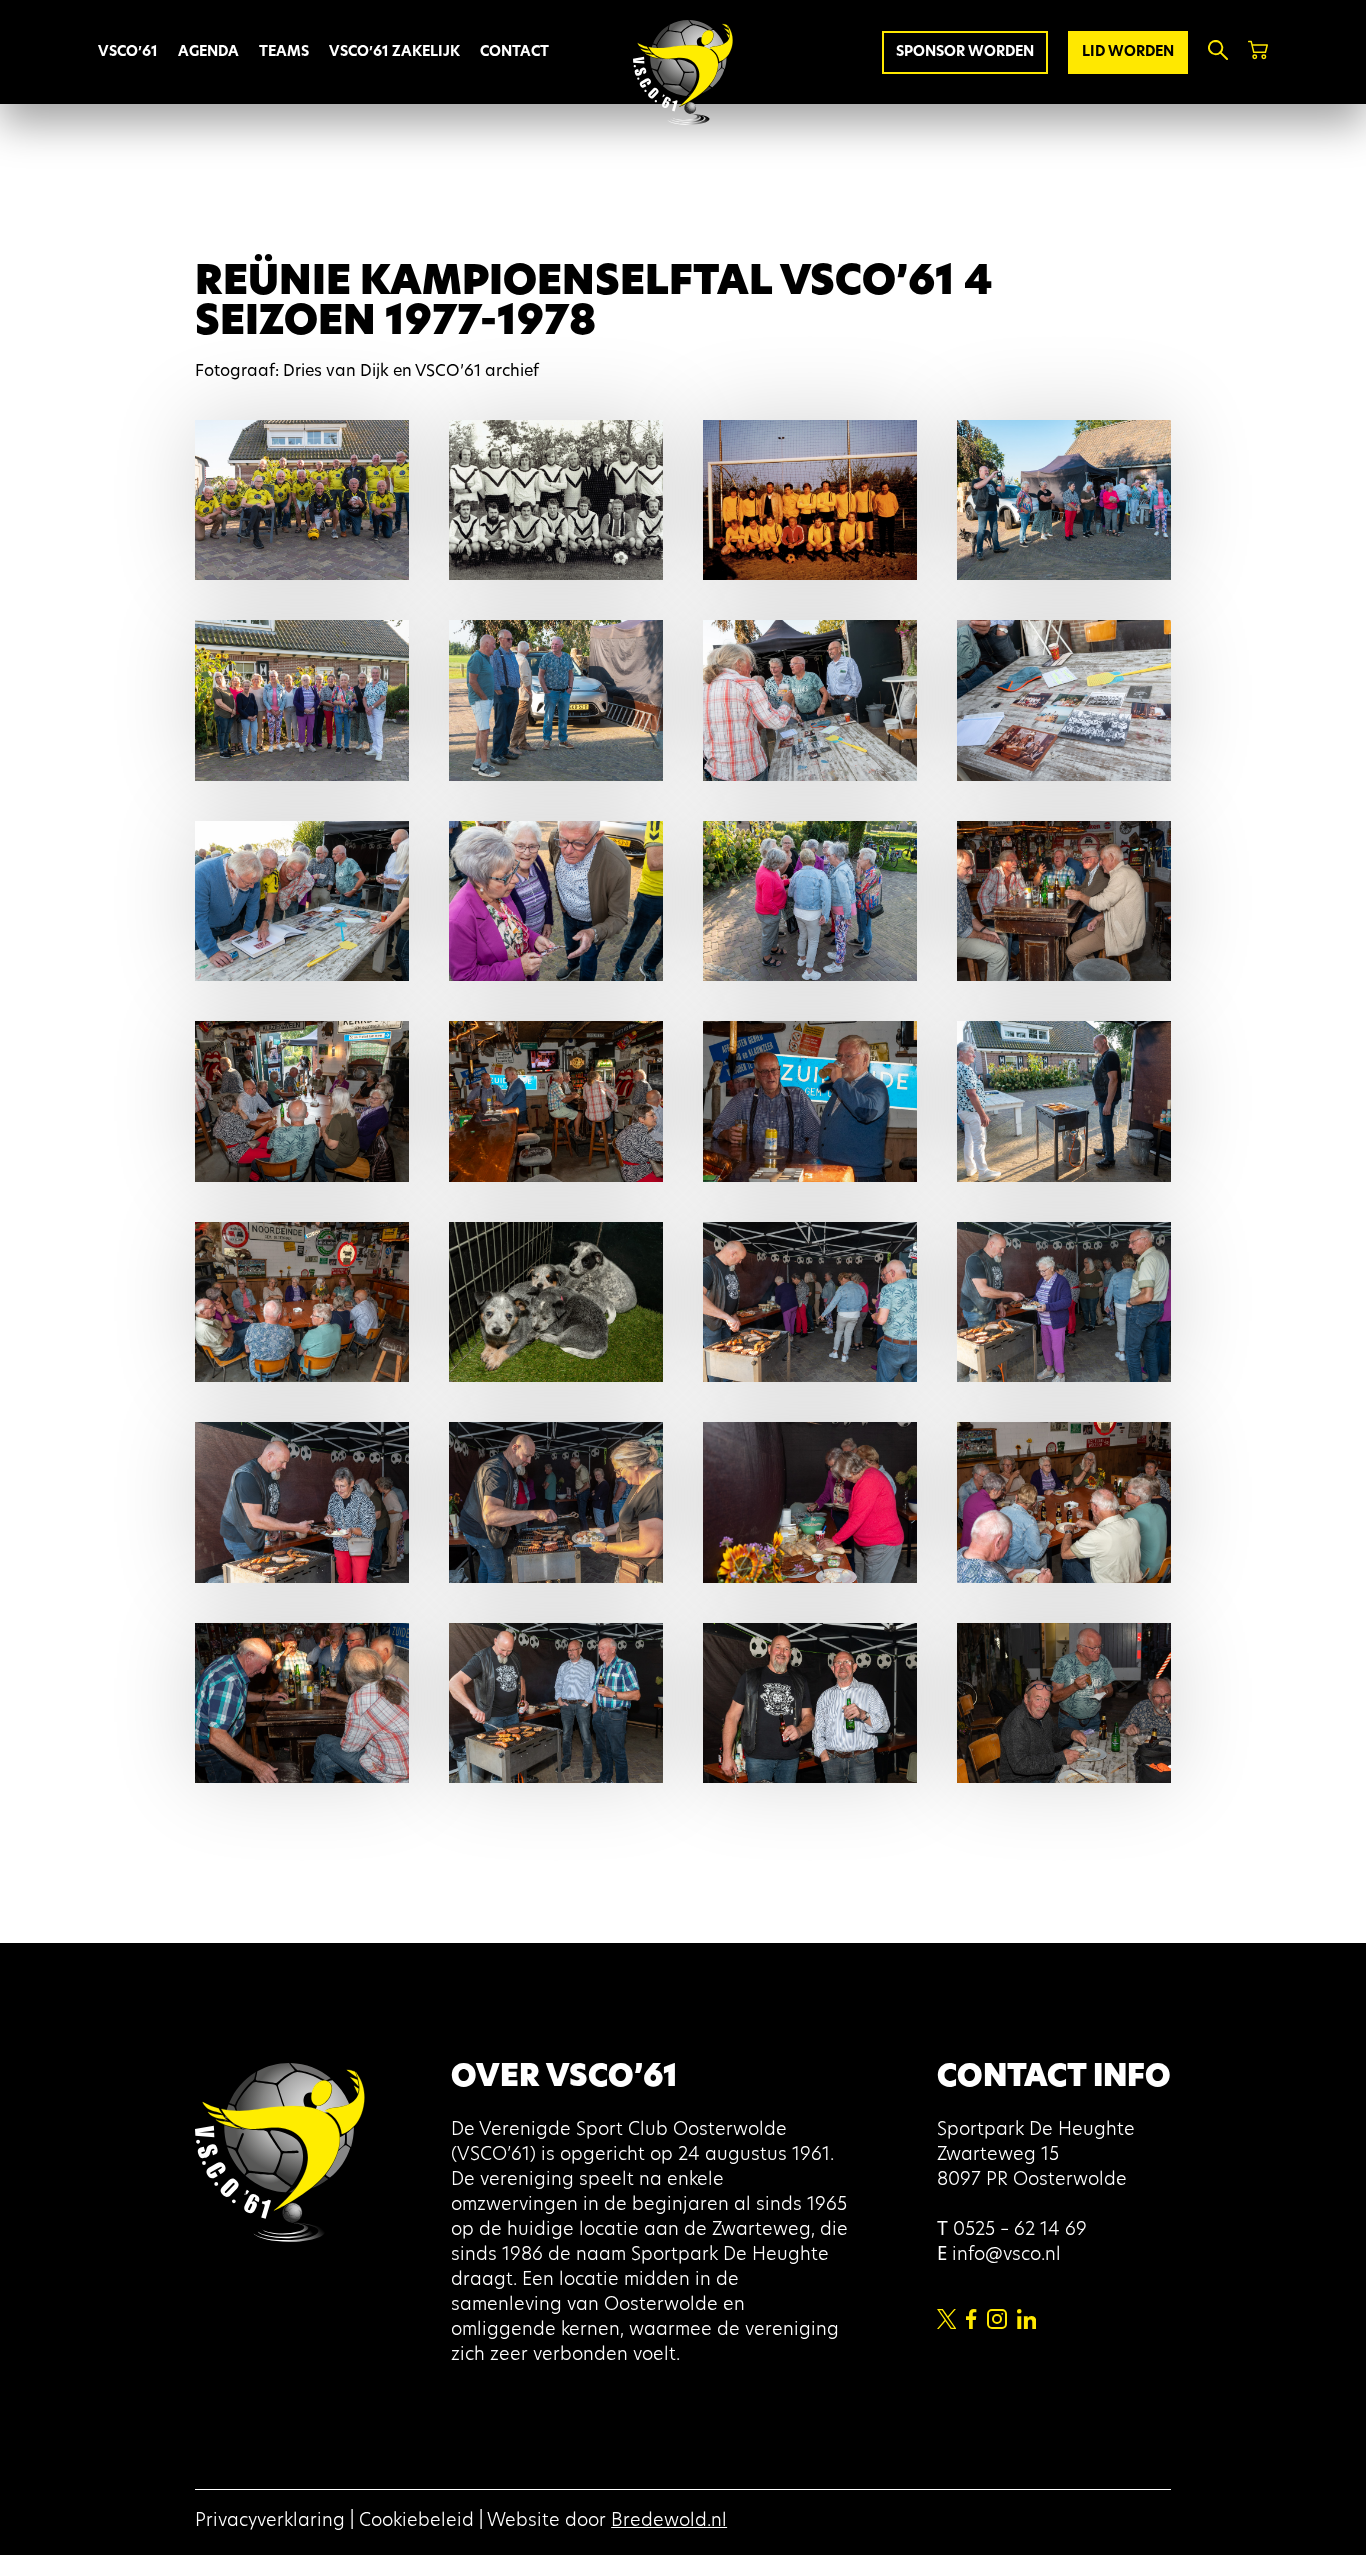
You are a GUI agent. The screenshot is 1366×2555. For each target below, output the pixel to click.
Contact (514, 52)
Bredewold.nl (669, 2522)
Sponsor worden (965, 52)
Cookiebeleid (416, 2522)
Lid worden (1128, 52)
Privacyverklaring (270, 2522)
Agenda (208, 52)
